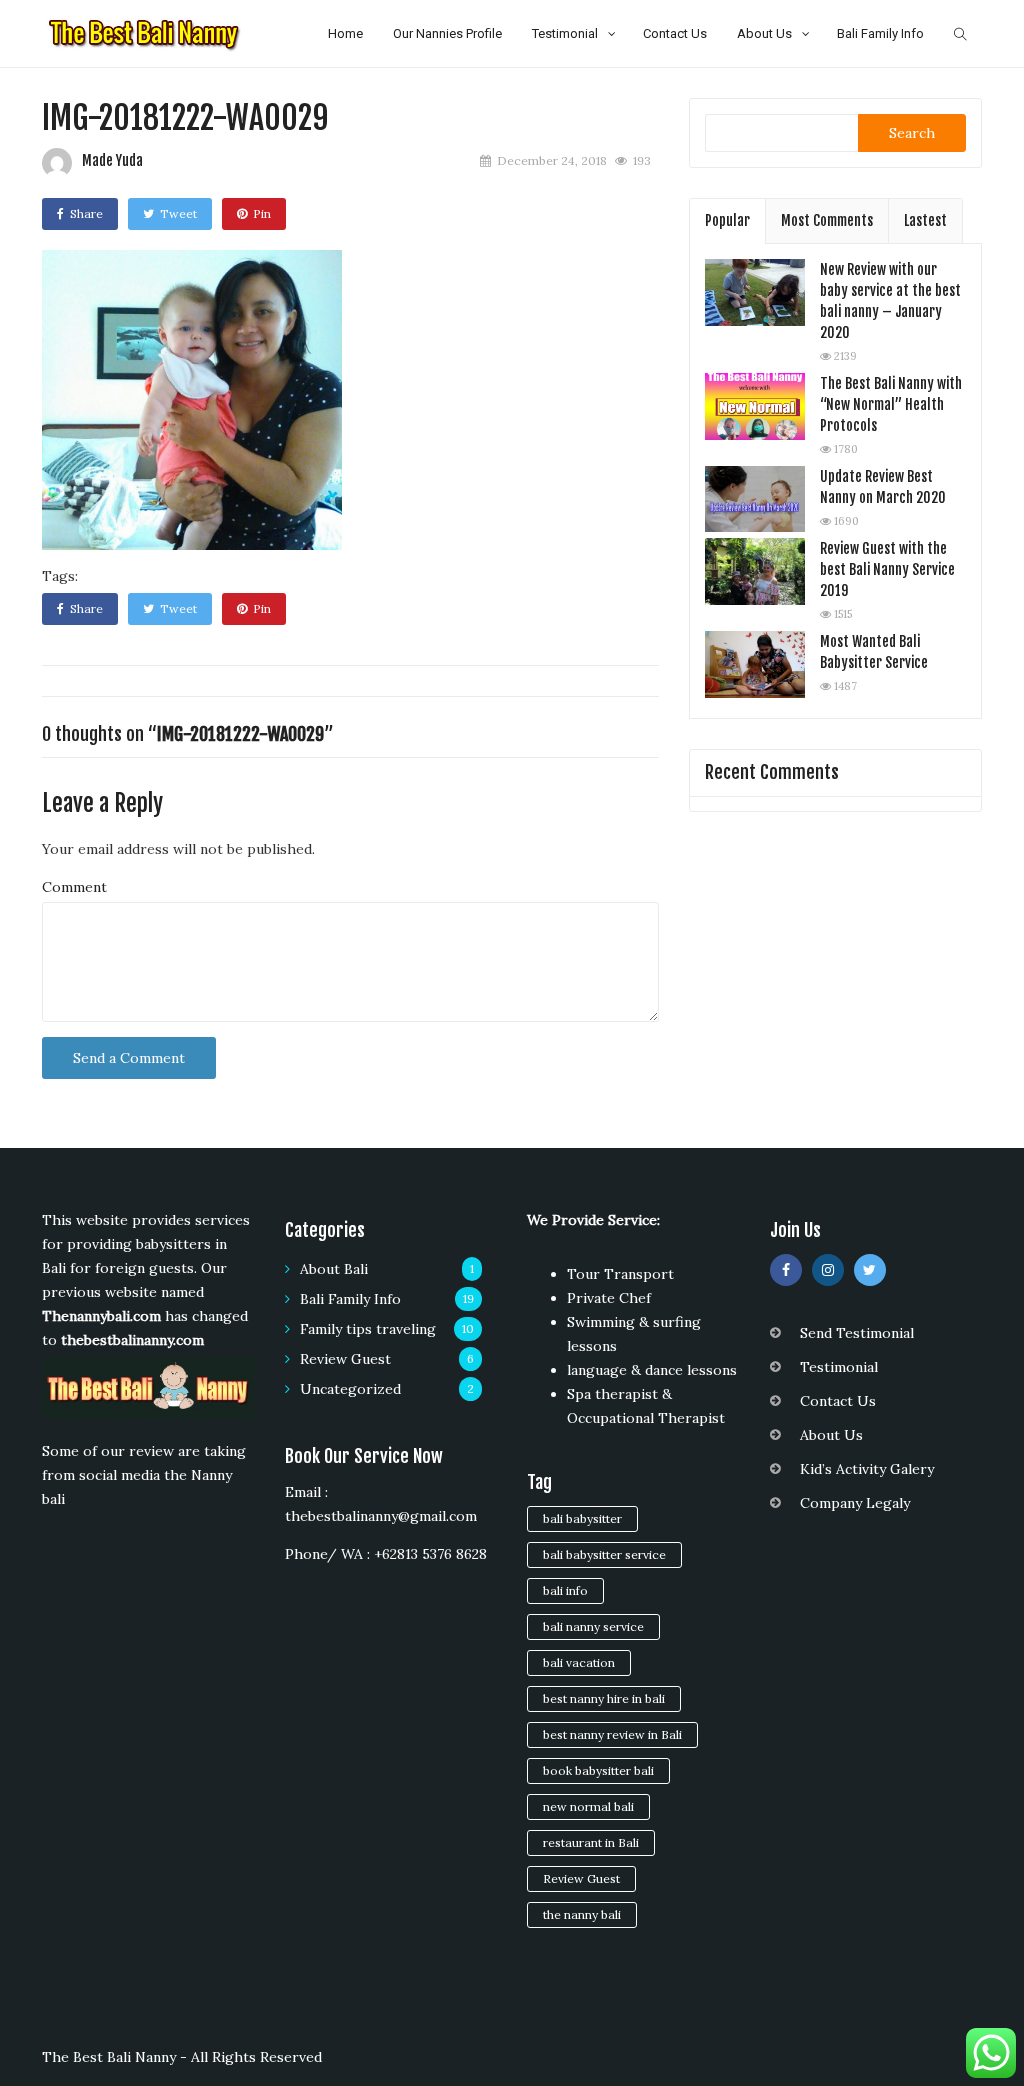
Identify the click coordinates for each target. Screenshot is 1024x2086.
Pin (262, 213)
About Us (764, 33)
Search (912, 133)
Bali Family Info (880, 33)
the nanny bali (582, 1914)
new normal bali (588, 1806)
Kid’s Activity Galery (867, 1469)
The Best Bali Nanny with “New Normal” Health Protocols (891, 404)
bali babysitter (582, 1518)
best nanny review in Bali (612, 1734)
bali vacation (579, 1662)
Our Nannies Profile (447, 33)
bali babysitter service (604, 1554)
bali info (565, 1590)
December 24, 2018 (552, 160)
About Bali (334, 1269)
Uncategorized (350, 1389)
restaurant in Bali (591, 1842)
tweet (178, 213)
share (86, 213)
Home (345, 33)
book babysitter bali (598, 1770)
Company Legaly (855, 1503)
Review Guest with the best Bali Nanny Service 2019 (887, 569)
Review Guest (345, 1359)
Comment (74, 887)
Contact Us (675, 33)
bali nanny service (593, 1626)
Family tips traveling (368, 1329)
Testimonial (565, 33)
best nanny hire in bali (604, 1698)
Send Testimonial (857, 1333)
